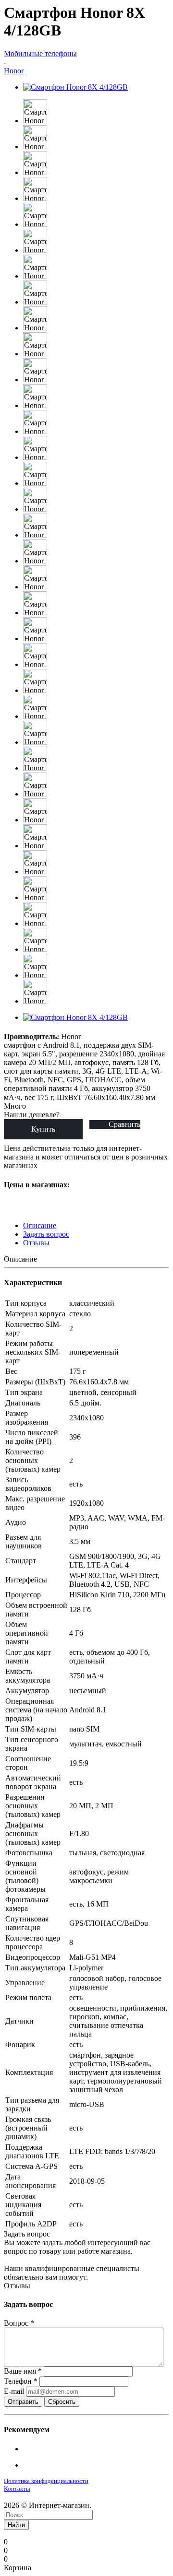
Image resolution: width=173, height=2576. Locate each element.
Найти (16, 2525)
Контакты (17, 2488)
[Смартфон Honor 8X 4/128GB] (75, 87)
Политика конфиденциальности (46, 2481)
